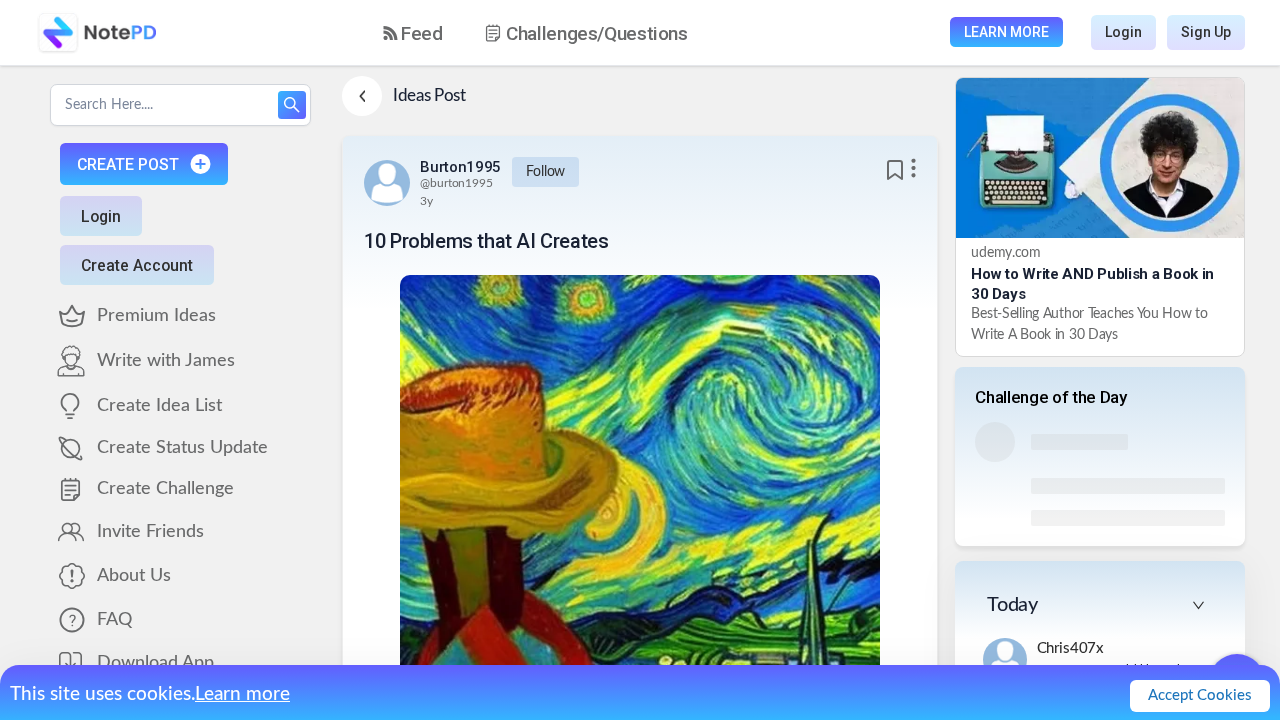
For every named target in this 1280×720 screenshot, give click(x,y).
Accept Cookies (1200, 695)
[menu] (553, 33)
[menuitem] (413, 33)
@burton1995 (456, 183)
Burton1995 (460, 167)
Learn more (242, 694)
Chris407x (1071, 648)
